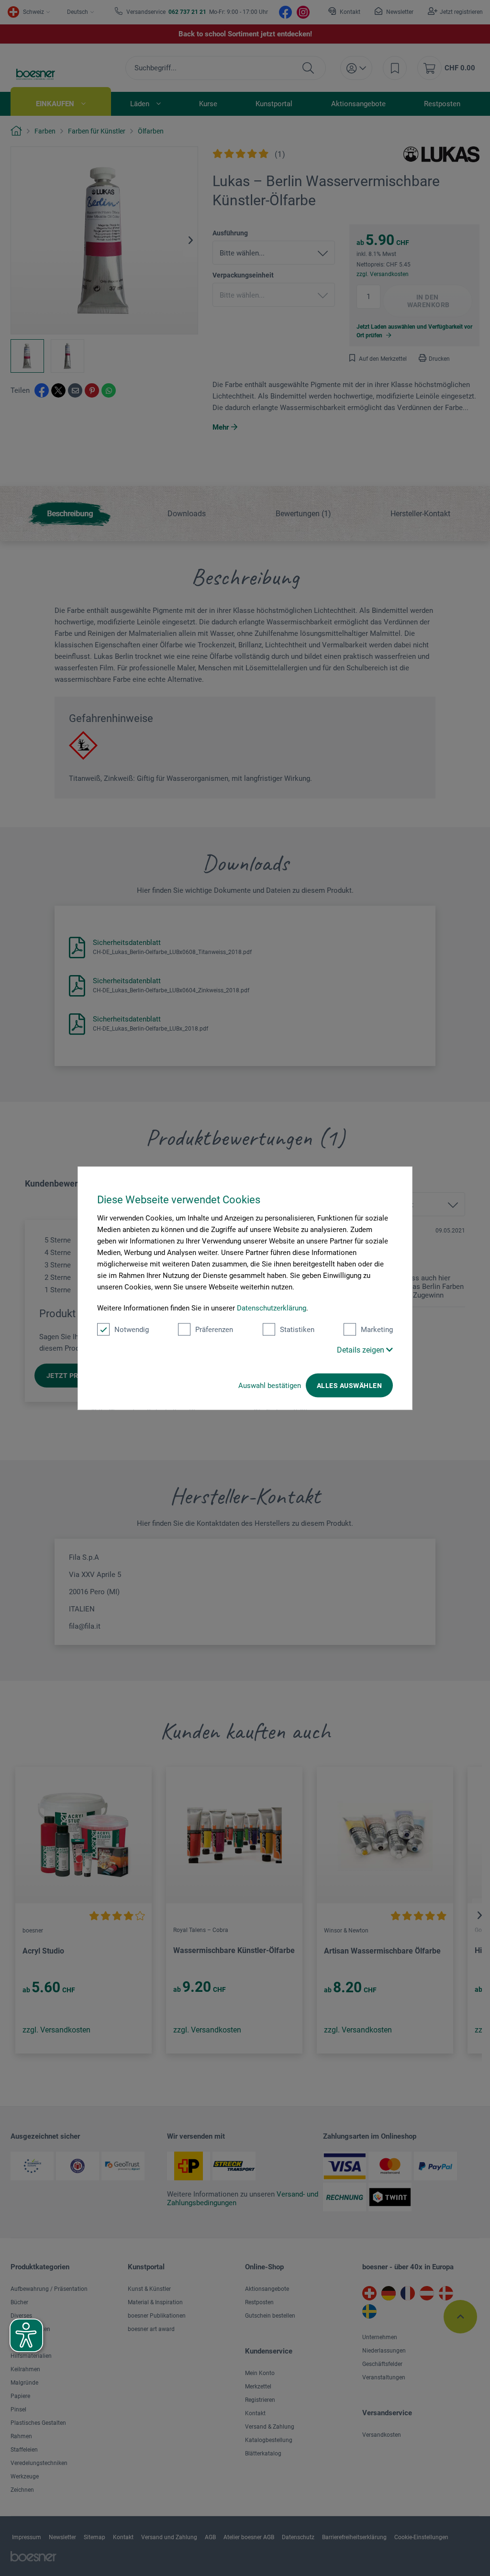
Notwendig (132, 1330)
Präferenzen (214, 1330)
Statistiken (297, 1330)
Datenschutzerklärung (272, 1308)
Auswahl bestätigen (270, 1386)
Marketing (377, 1330)
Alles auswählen (349, 1386)
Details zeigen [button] (362, 1350)
